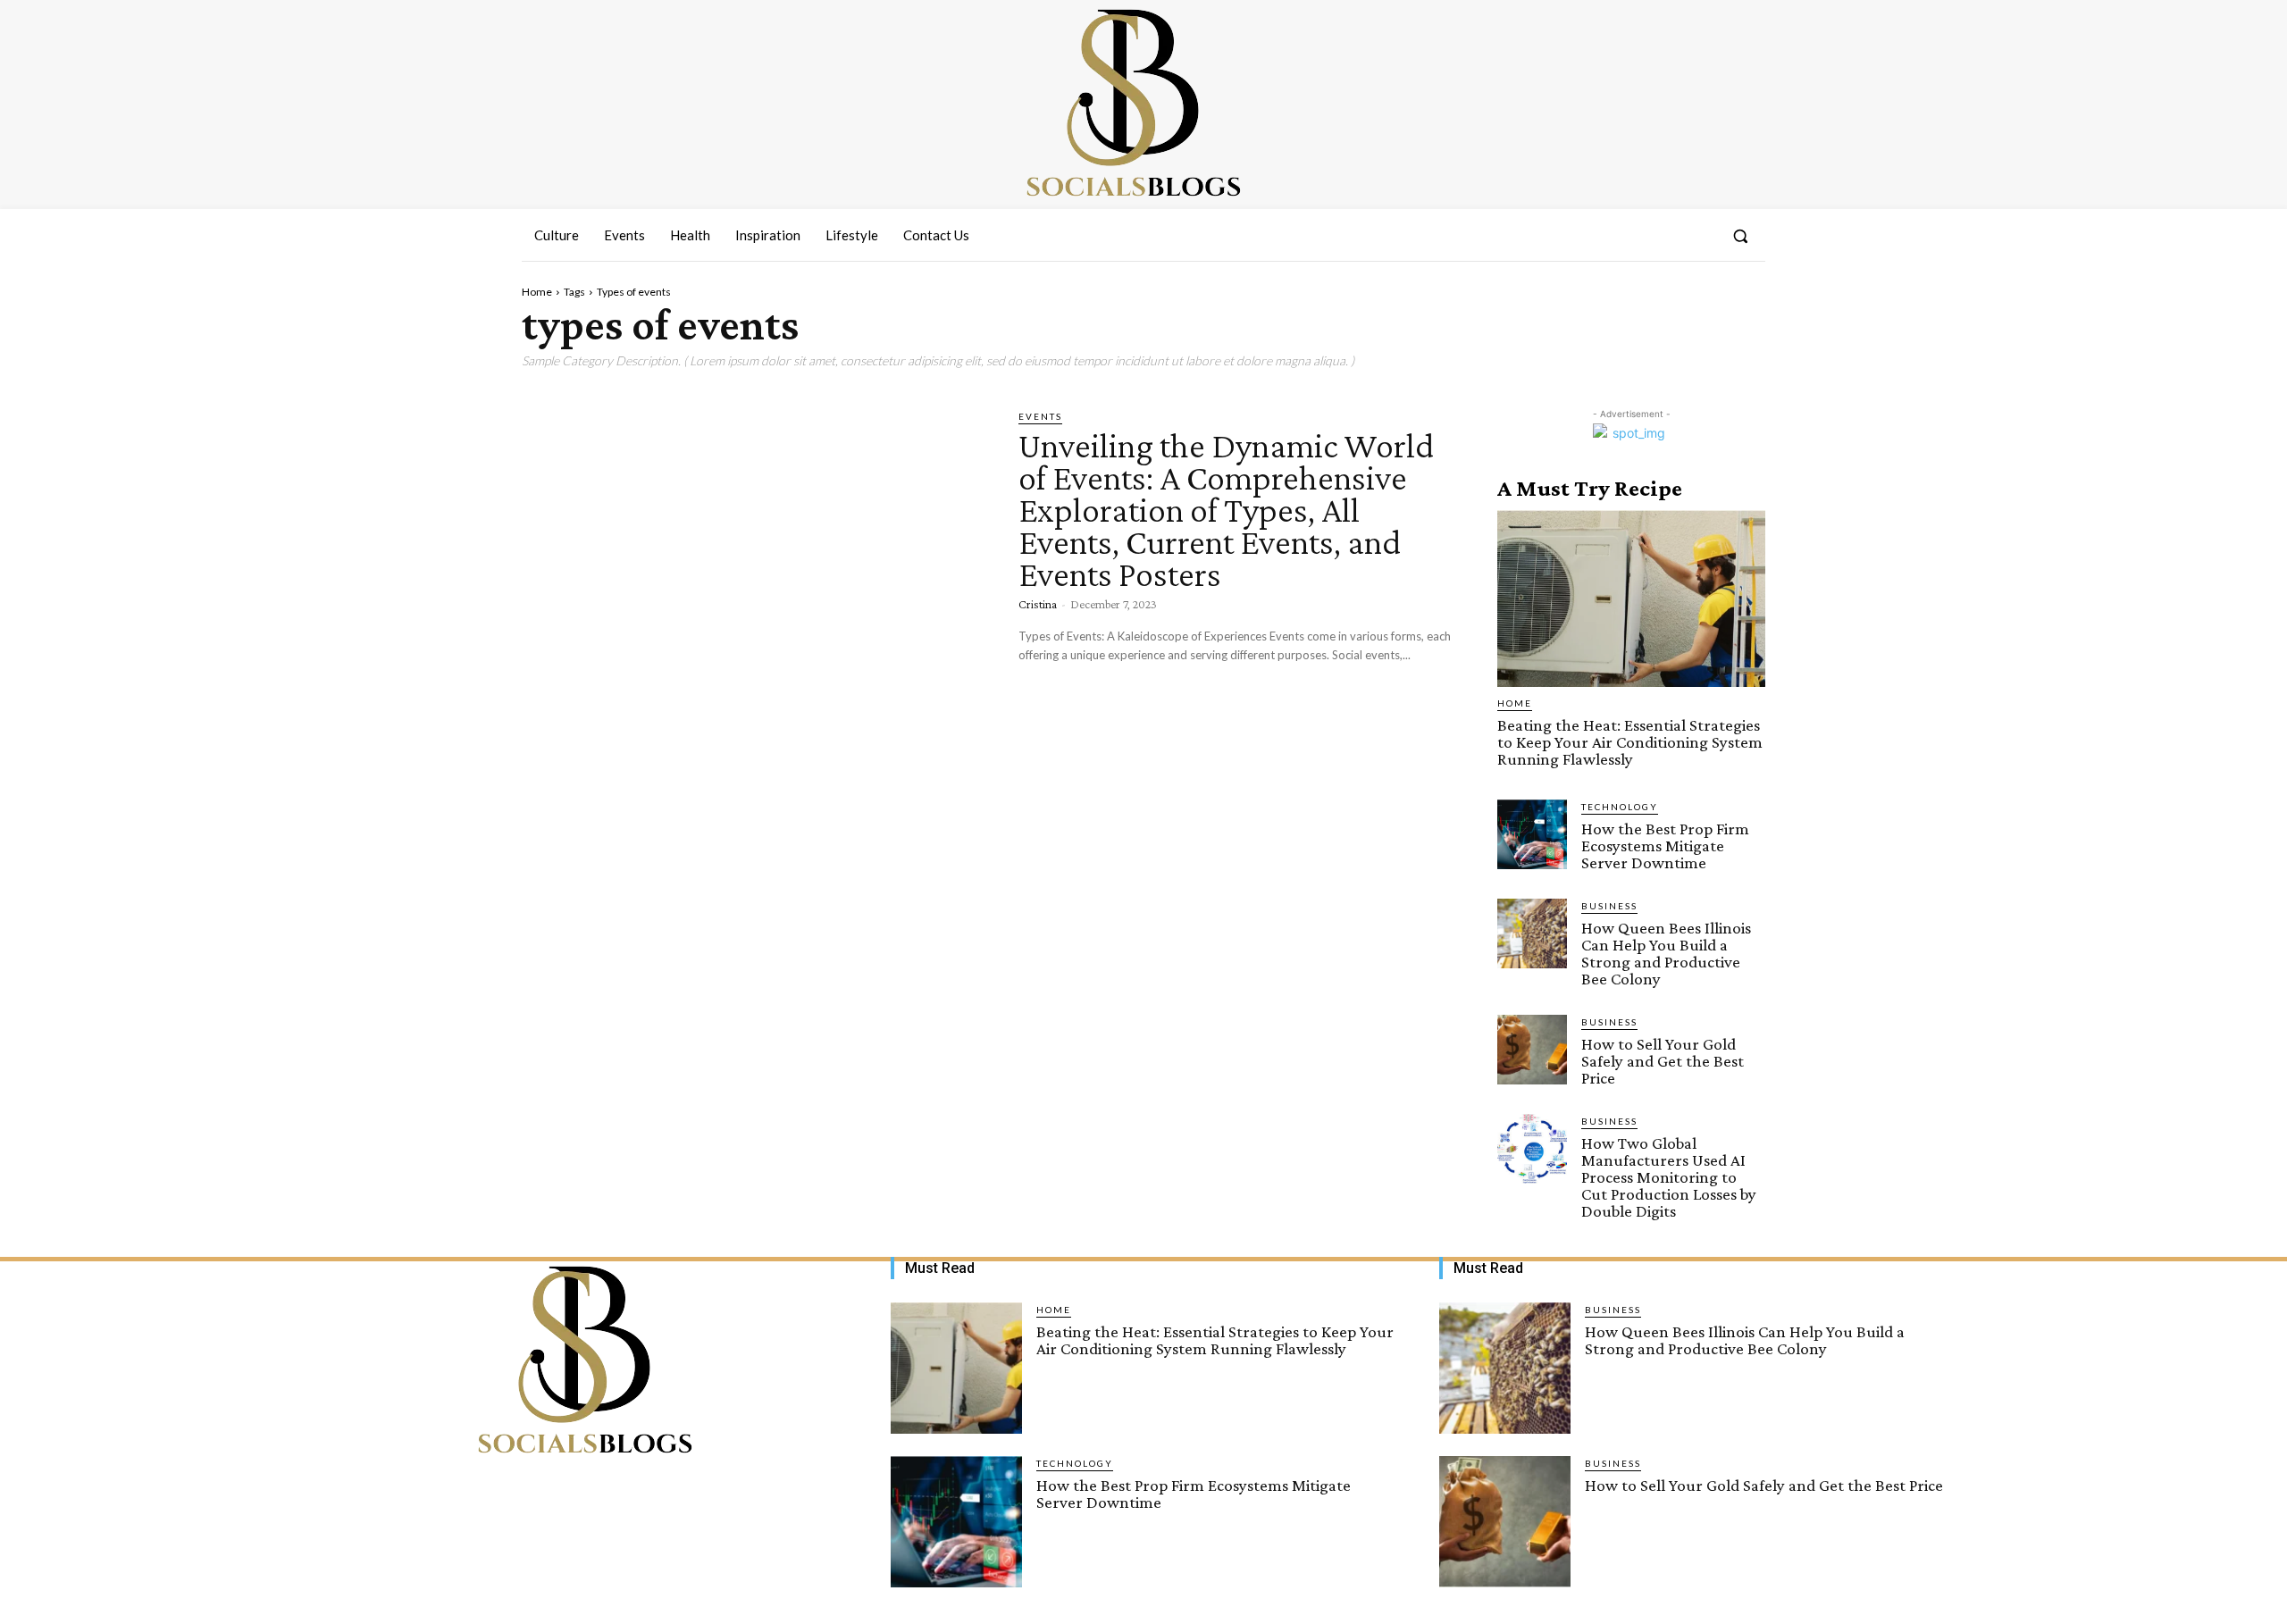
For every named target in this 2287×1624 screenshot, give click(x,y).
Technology (1620, 807)
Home (537, 292)
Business (1609, 906)
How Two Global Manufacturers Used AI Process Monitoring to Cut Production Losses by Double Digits (1669, 1177)
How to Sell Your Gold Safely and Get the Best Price (1663, 1061)
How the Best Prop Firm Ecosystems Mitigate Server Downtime (1665, 845)
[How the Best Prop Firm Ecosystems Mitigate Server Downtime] (1532, 834)
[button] (1740, 236)
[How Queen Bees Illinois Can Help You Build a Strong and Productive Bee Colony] (1532, 933)
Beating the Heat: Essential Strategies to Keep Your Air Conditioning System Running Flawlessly (1630, 742)
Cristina (1038, 604)
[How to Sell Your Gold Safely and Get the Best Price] (1532, 1050)
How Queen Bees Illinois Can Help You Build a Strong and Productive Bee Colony (1666, 953)
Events (1040, 416)
